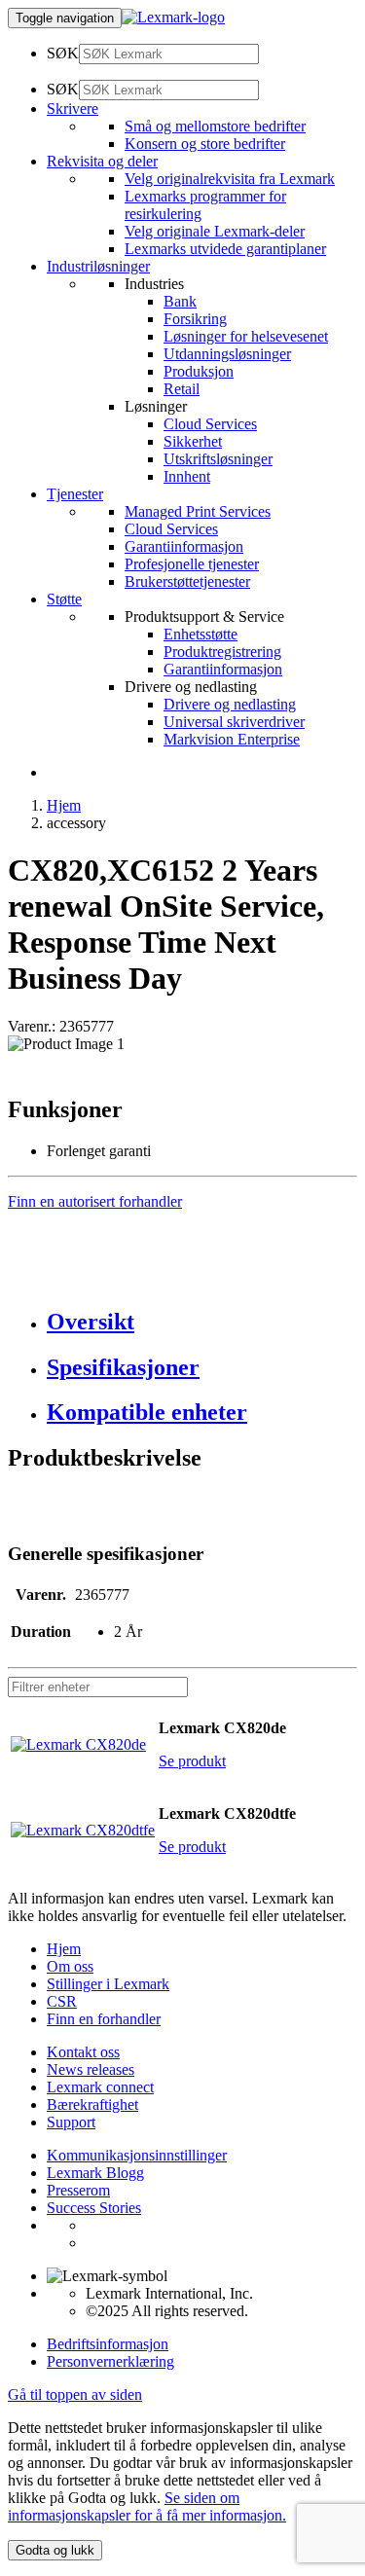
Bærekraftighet (92, 2104)
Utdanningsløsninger (227, 354)
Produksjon (199, 371)
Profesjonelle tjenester (192, 564)
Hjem (64, 805)
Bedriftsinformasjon (108, 2344)
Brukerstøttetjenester (187, 581)
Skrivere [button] (73, 109)
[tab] (202, 1322)
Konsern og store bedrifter (205, 144)
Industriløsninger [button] (98, 266)
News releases (91, 2069)
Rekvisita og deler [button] (102, 161)
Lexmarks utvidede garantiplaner (225, 249)
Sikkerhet (193, 441)
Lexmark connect (100, 2087)
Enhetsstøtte (201, 634)
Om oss (70, 1966)
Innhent (187, 476)
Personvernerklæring (110, 2361)
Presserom (78, 2190)
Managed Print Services (198, 511)
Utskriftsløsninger (218, 459)
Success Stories (94, 2208)
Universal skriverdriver (234, 722)
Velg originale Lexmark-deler (215, 231)
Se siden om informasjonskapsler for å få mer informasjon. (147, 2506)
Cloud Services (210, 424)
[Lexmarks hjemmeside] (173, 17)
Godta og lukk (55, 2550)
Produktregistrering (222, 652)
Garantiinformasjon (184, 546)
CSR (62, 2001)
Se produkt (192, 1761)
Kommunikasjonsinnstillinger (137, 2155)
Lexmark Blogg (95, 2173)
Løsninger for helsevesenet (246, 336)
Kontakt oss (83, 2052)
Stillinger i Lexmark (108, 1984)
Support (71, 2122)
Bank (180, 301)
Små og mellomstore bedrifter (215, 126)
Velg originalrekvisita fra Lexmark (230, 179)
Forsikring (195, 319)
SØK (63, 53)
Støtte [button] (64, 599)
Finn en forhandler (104, 2019)
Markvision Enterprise (232, 739)
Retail (182, 389)
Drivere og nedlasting (230, 704)
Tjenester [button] (75, 494)
